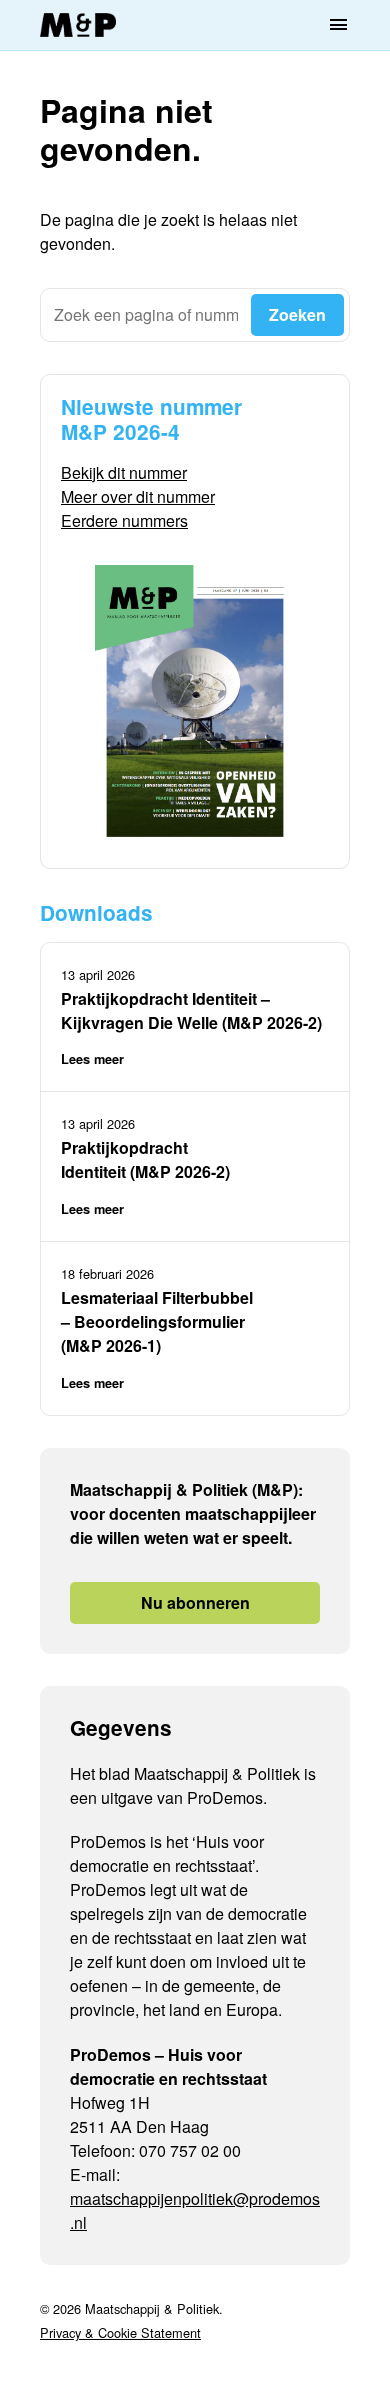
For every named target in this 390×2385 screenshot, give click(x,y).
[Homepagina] (78, 25)
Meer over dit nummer (138, 496)
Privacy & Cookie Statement (120, 2332)
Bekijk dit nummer (124, 472)
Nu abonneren (195, 1602)
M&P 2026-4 (120, 431)
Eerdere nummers (124, 520)
